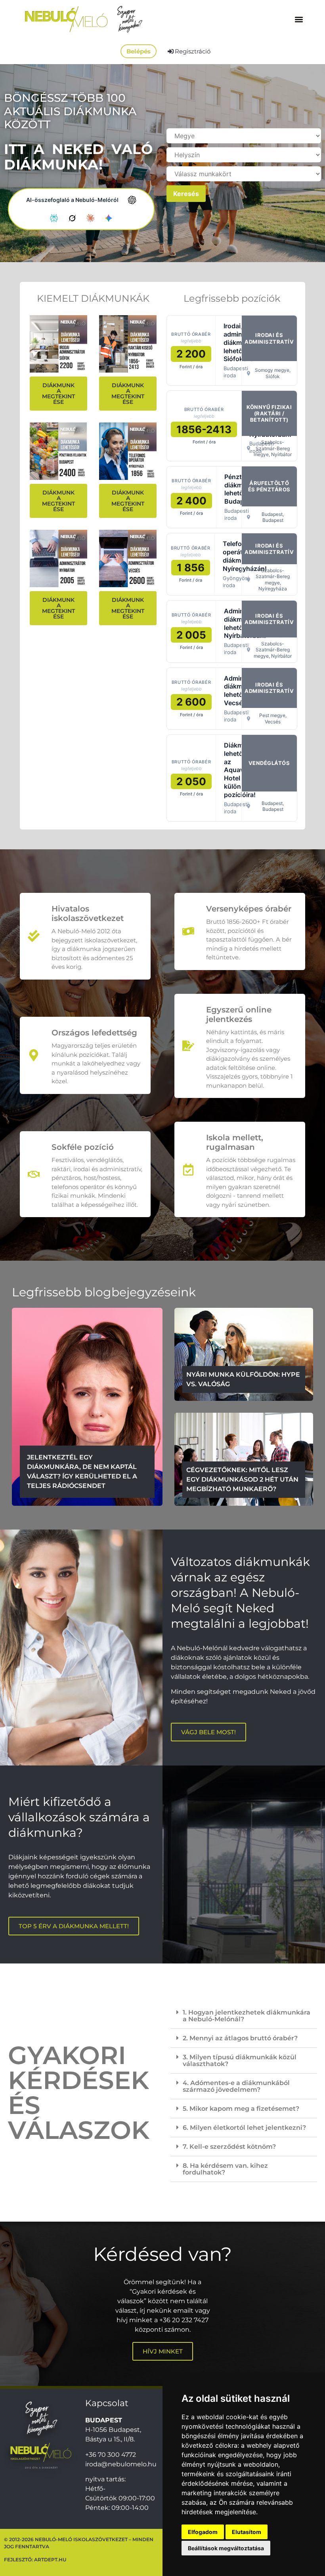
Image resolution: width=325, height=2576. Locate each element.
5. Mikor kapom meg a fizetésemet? (241, 2109)
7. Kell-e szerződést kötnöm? (229, 2147)
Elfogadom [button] (203, 2532)
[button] (299, 19)
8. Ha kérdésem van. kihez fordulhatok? (225, 2169)
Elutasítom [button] (247, 2532)
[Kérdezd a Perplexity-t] (54, 218)
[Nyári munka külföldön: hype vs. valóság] (244, 1354)
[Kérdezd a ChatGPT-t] (132, 200)
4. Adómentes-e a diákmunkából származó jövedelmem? (236, 2086)
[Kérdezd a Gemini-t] (109, 218)
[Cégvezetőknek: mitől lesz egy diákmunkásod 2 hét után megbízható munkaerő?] (244, 1459)
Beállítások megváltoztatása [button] (226, 2548)
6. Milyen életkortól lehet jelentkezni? (244, 2128)
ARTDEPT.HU (50, 2560)
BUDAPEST (104, 2420)
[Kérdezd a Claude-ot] (90, 218)
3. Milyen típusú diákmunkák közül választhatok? (240, 2060)
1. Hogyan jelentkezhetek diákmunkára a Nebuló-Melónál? (247, 2016)
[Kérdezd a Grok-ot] (72, 218)
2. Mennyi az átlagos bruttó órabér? (240, 2038)
